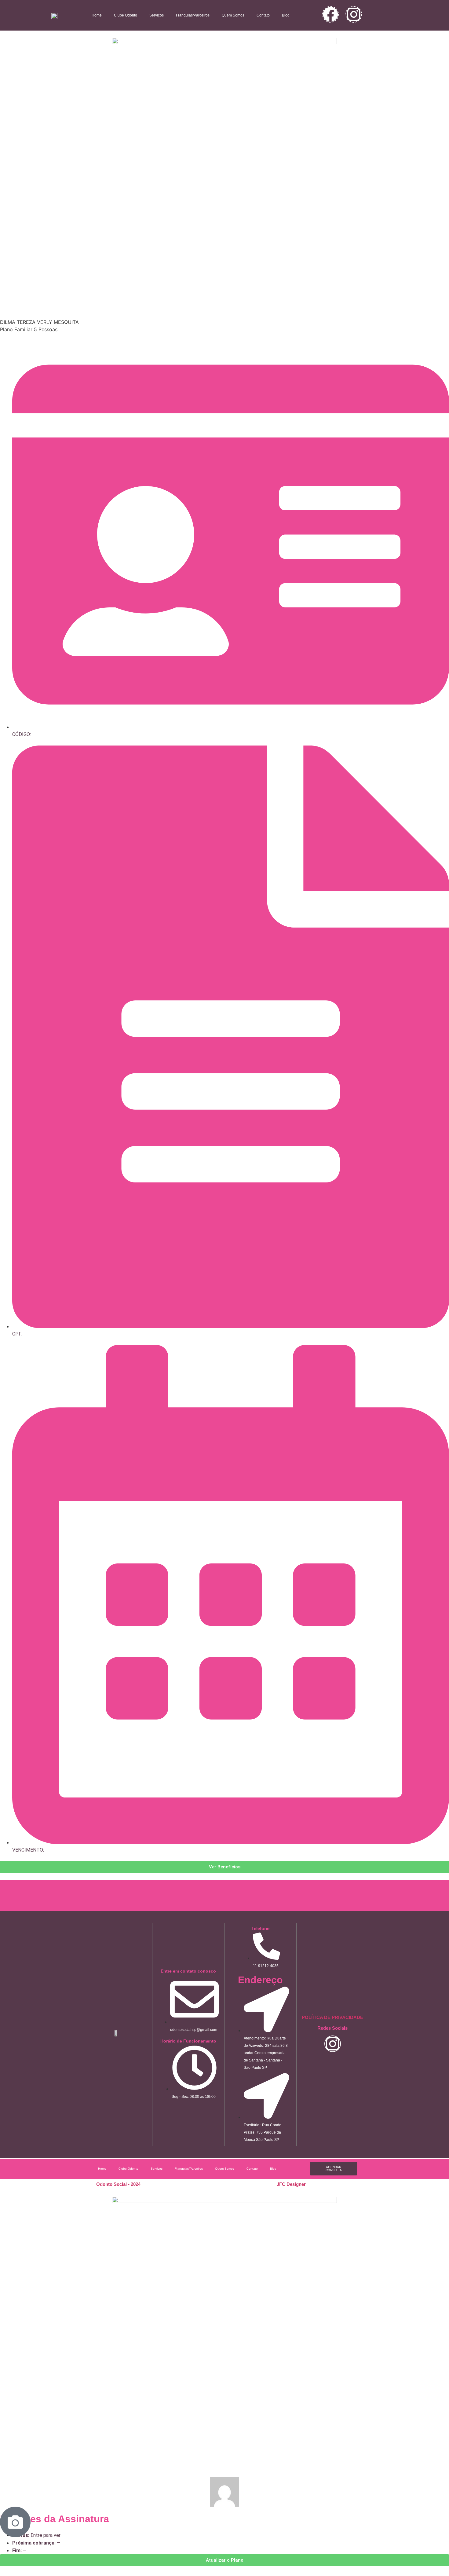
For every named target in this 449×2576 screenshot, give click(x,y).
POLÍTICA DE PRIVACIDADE (332, 2017)
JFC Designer (291, 2184)
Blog (286, 15)
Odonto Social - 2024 (118, 2184)
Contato (263, 15)
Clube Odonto (126, 15)
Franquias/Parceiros (193, 15)
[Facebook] (330, 14)
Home (97, 15)
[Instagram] (354, 14)
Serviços (157, 15)
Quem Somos (233, 15)
